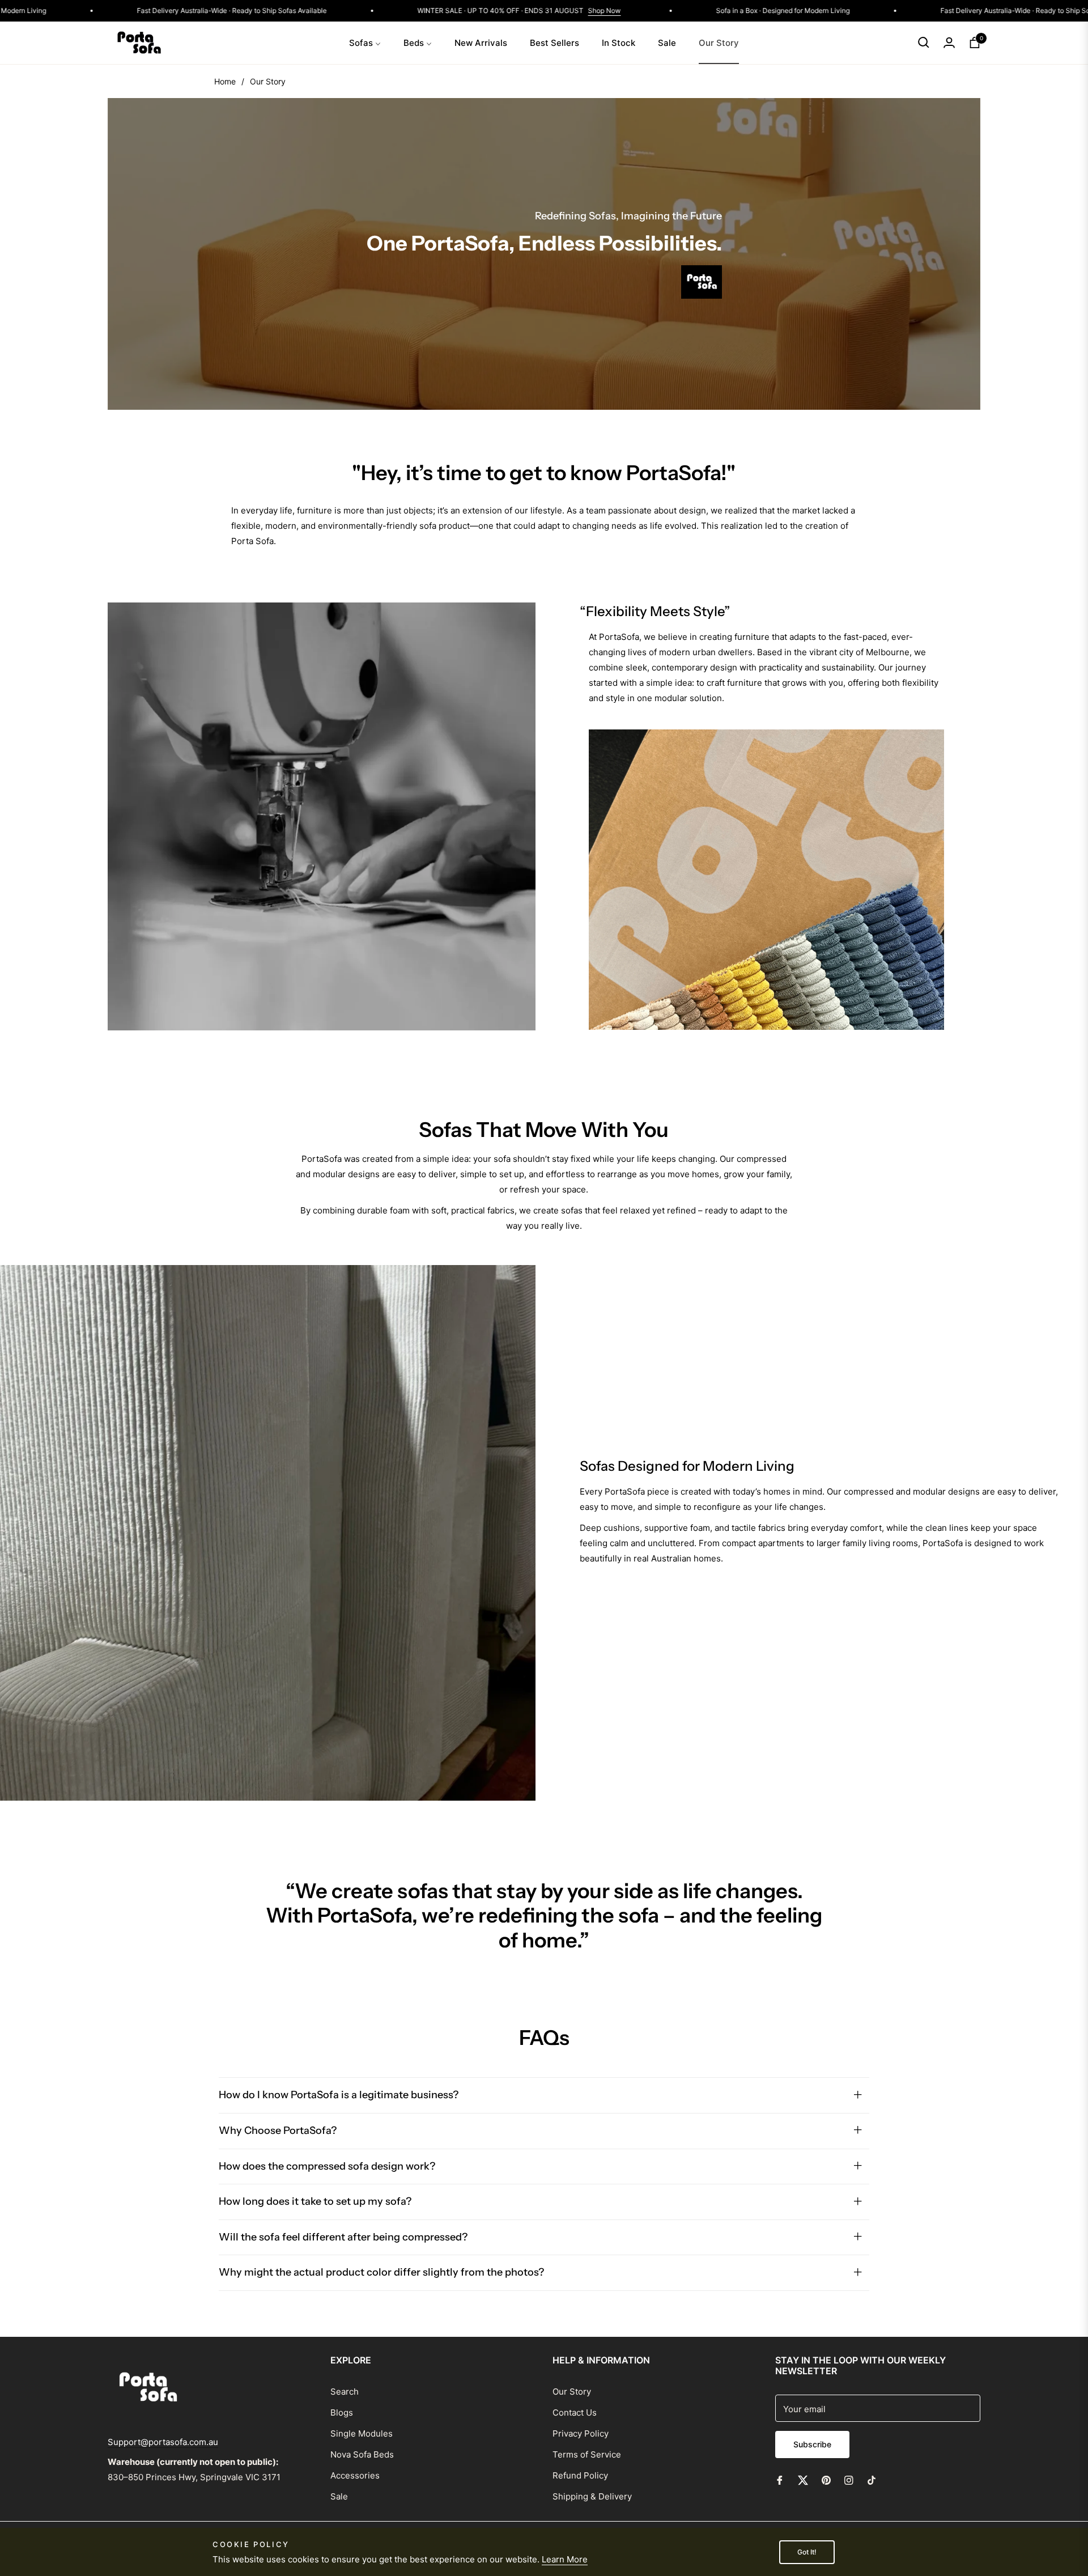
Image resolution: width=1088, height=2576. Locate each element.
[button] (924, 43)
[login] (949, 43)
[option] (544, 1904)
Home (225, 81)
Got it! (807, 2552)
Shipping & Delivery (592, 2496)
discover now (257, 584)
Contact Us (575, 2412)
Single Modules (362, 2433)
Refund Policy (580, 2475)
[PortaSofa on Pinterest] (826, 2479)
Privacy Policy (581, 2433)
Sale (339, 2496)
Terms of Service (587, 2454)
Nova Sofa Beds (362, 2454)
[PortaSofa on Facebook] (780, 2479)
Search (345, 2392)
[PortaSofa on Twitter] (803, 2479)
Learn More (565, 2559)
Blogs (342, 2412)
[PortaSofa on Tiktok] (874, 2479)
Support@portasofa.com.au (163, 2442)
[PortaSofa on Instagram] (849, 2479)
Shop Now (673, 10)
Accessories (355, 2475)
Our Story (572, 2392)
